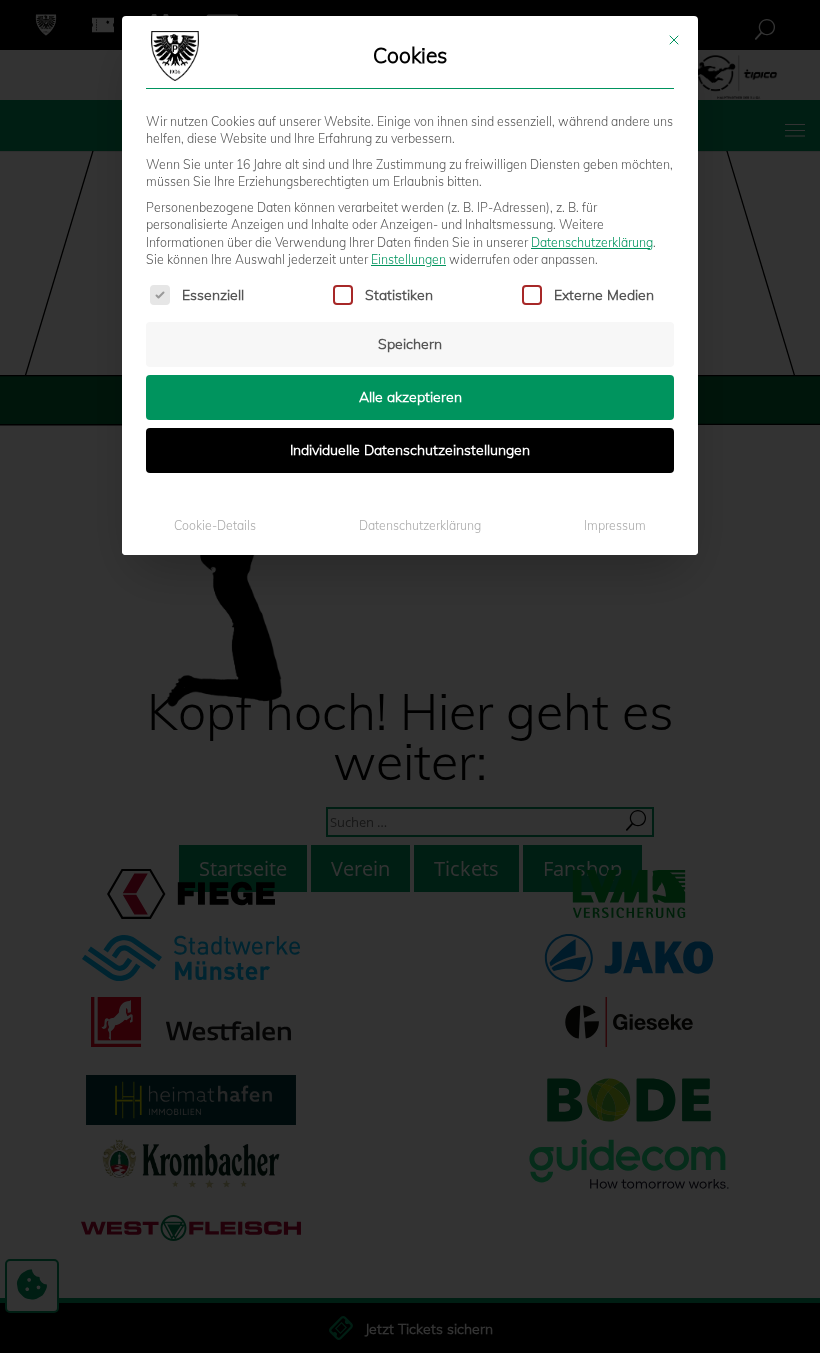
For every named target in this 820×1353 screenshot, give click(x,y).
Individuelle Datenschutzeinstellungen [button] (410, 450)
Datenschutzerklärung (592, 242)
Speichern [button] (410, 344)
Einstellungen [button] (408, 259)
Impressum (615, 525)
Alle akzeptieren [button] (410, 397)
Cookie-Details (215, 525)
